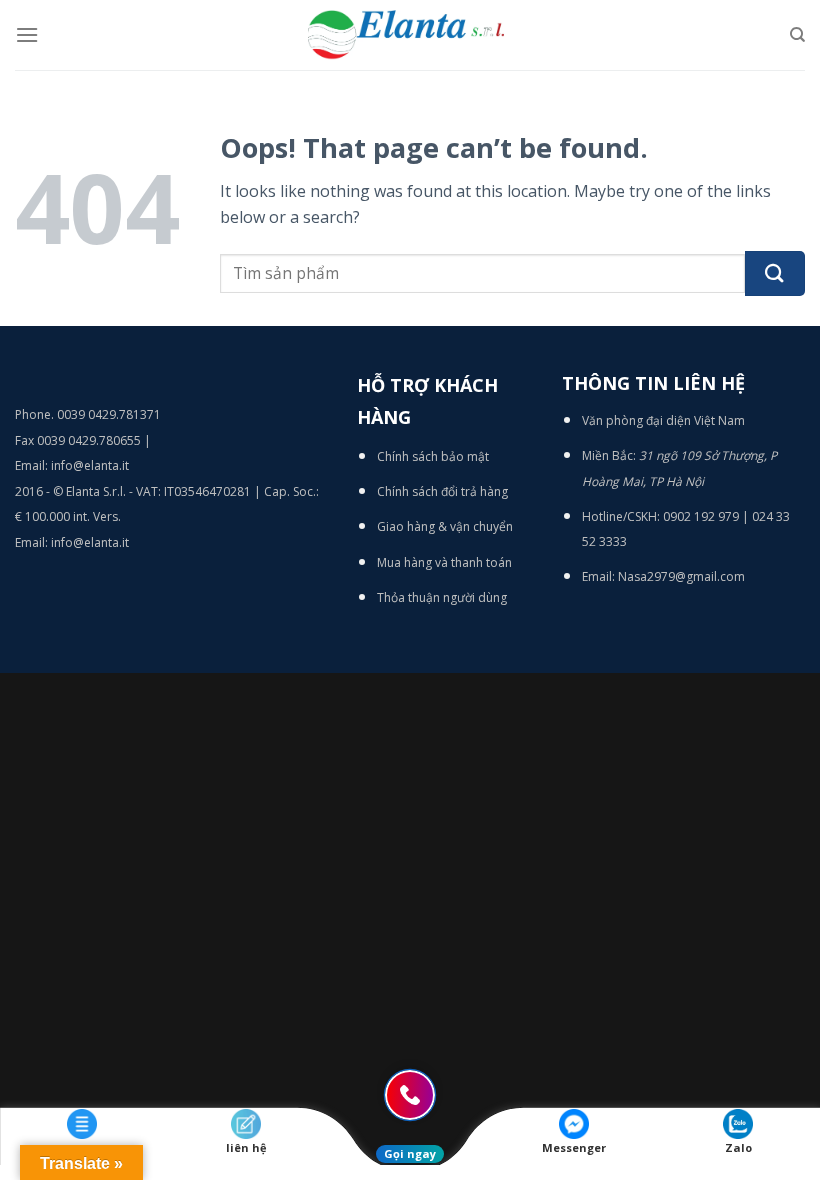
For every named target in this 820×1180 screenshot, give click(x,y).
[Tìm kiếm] (797, 35)
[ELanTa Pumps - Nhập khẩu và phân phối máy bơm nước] (410, 35)
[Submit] (775, 273)
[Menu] (27, 34)
